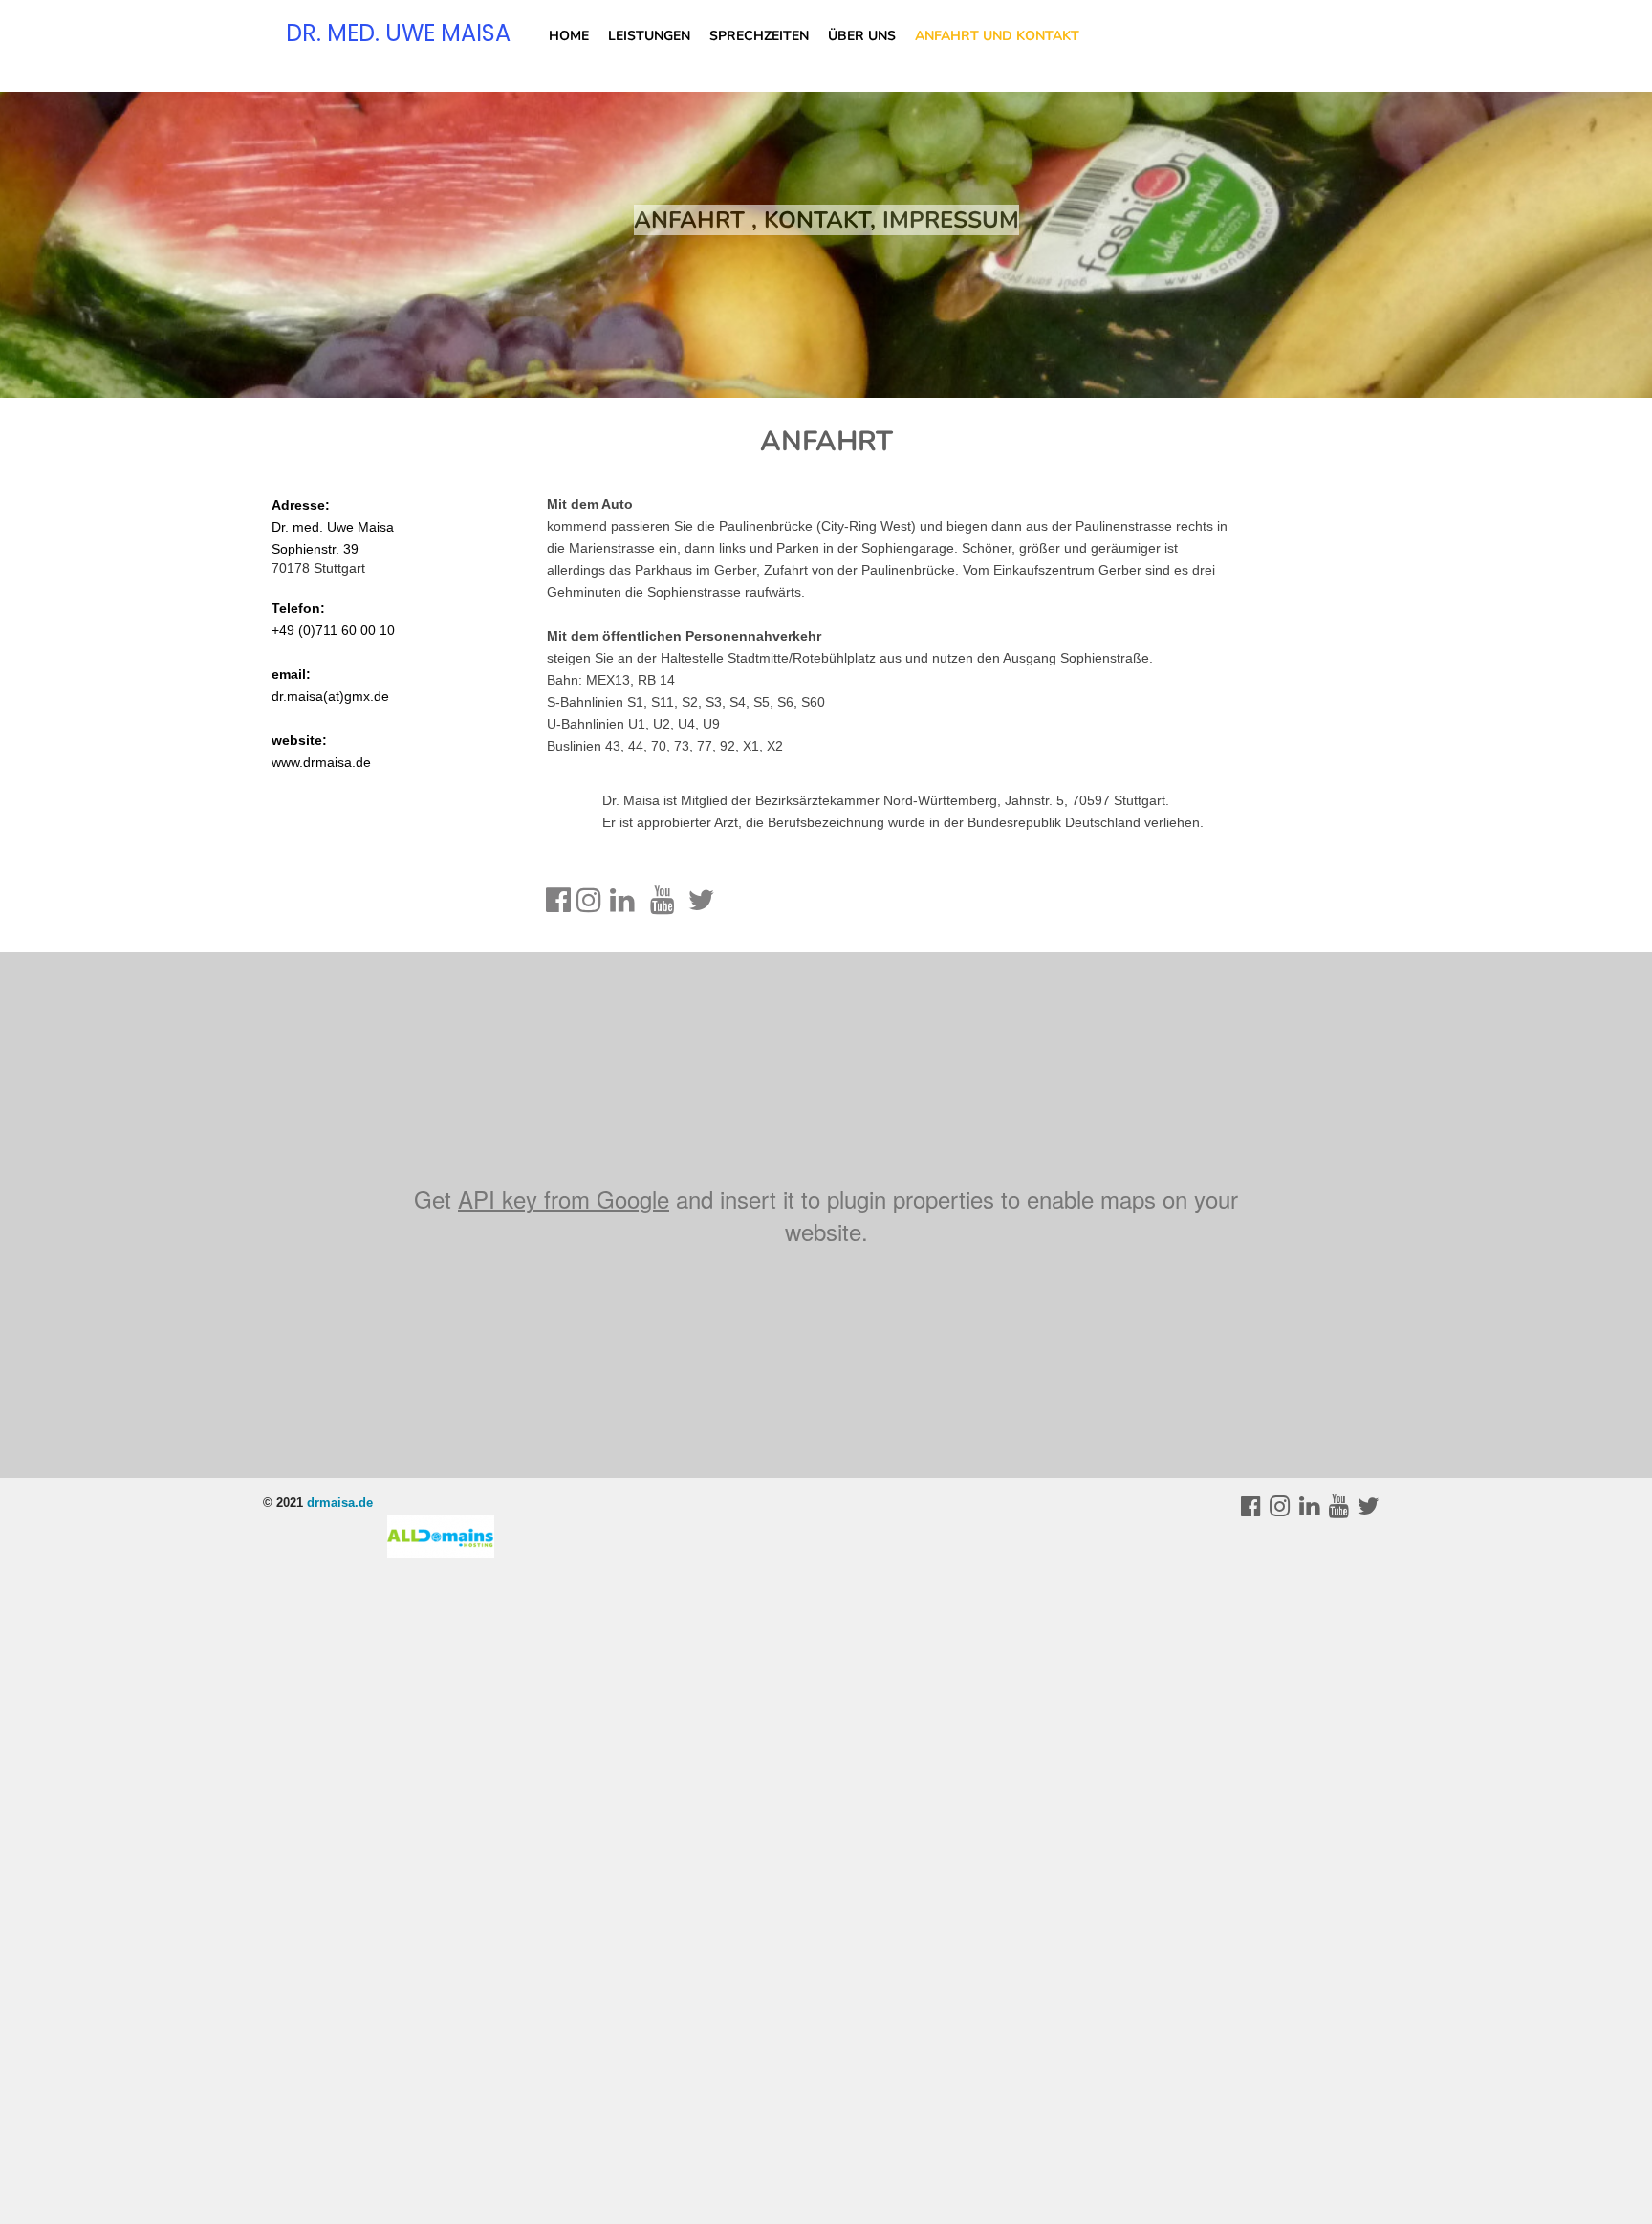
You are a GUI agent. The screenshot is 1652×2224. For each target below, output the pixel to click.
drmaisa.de (340, 1503)
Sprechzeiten (759, 36)
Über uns (862, 36)
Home (569, 36)
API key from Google (564, 1199)
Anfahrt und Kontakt (997, 36)
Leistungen (649, 36)
